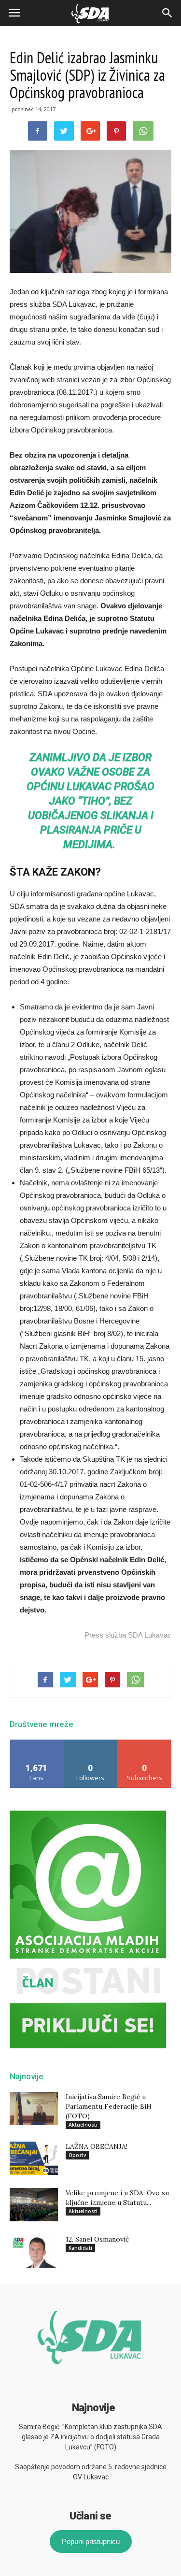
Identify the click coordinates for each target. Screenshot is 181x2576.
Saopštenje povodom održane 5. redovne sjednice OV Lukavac (91, 2472)
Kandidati (80, 2248)
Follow (90, 1743)
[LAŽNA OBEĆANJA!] (34, 2158)
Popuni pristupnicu (91, 2541)
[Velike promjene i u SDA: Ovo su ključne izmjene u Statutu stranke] (34, 2205)
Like (37, 1743)
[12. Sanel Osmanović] (34, 2251)
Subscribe (145, 1743)
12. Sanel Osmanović (97, 2239)
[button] (167, 13)
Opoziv (77, 2155)
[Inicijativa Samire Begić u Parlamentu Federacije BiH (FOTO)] (34, 2108)
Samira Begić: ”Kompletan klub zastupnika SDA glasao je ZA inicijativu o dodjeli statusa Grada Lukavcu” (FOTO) (90, 2437)
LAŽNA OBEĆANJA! (97, 2146)
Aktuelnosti (83, 2125)
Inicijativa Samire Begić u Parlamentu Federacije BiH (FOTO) (109, 2106)
